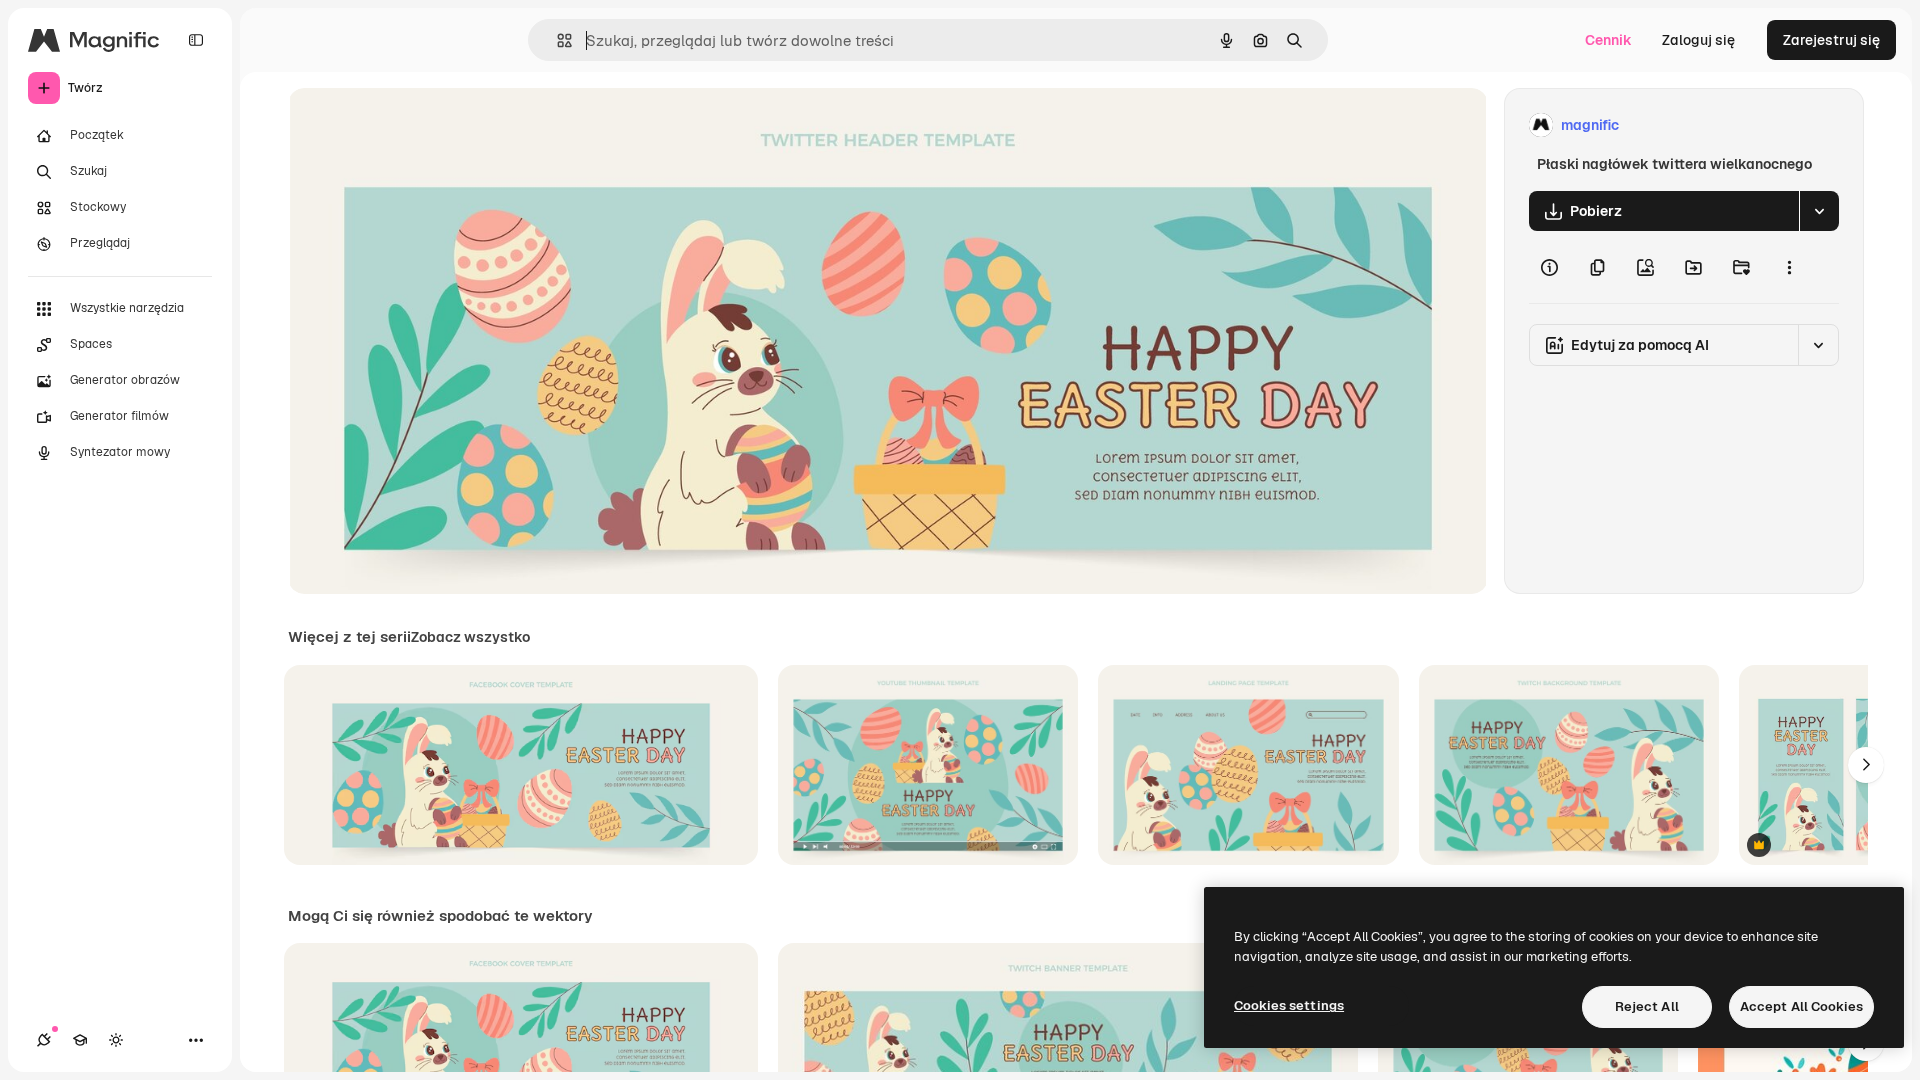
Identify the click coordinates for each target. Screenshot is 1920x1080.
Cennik (1608, 40)
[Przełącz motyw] (116, 1040)
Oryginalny (426, 125)
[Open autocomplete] (556, 40)
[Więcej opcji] (1789, 267)
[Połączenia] (44, 1040)
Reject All (1647, 1006)
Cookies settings (1289, 1005)
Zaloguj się (1698, 40)
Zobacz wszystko (470, 637)
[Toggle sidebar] (196, 40)
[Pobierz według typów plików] (1819, 211)
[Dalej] (1866, 765)
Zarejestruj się (1831, 40)
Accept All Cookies (1801, 1006)
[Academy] (80, 1040)
